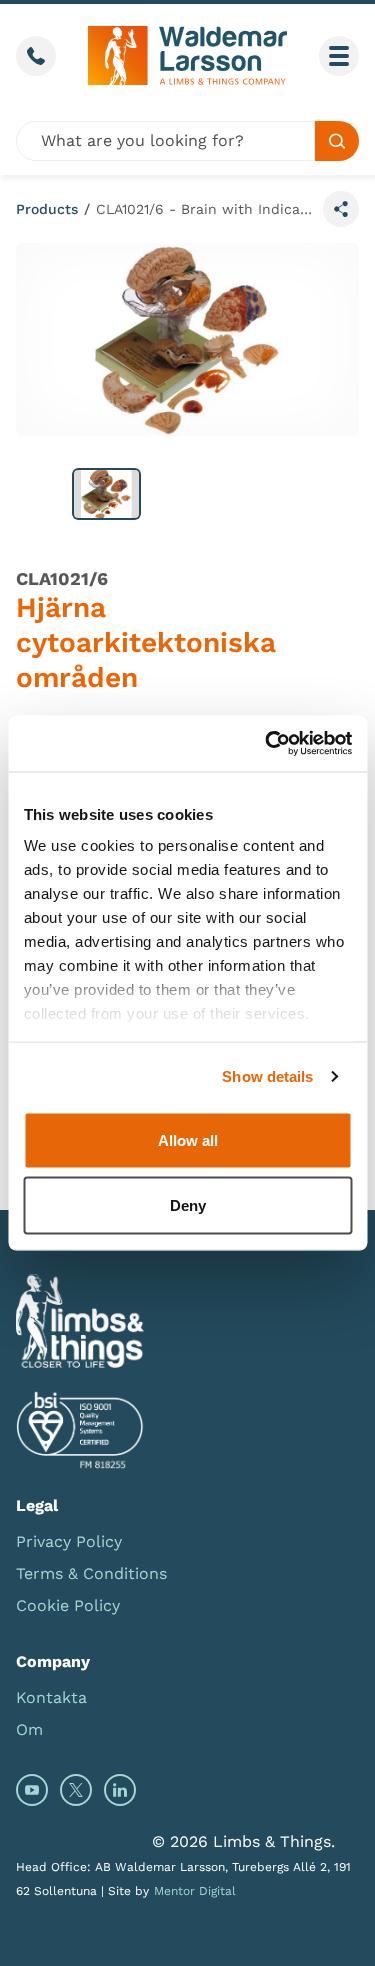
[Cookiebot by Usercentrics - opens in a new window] (267, 744)
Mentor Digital (195, 1891)
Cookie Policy (68, 1605)
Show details (267, 1076)
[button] (106, 494)
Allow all (188, 1139)
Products (47, 209)
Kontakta (51, 1697)
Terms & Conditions (91, 1573)
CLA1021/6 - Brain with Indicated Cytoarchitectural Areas (205, 209)
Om (29, 1729)
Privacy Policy (69, 1541)
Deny (188, 1205)
